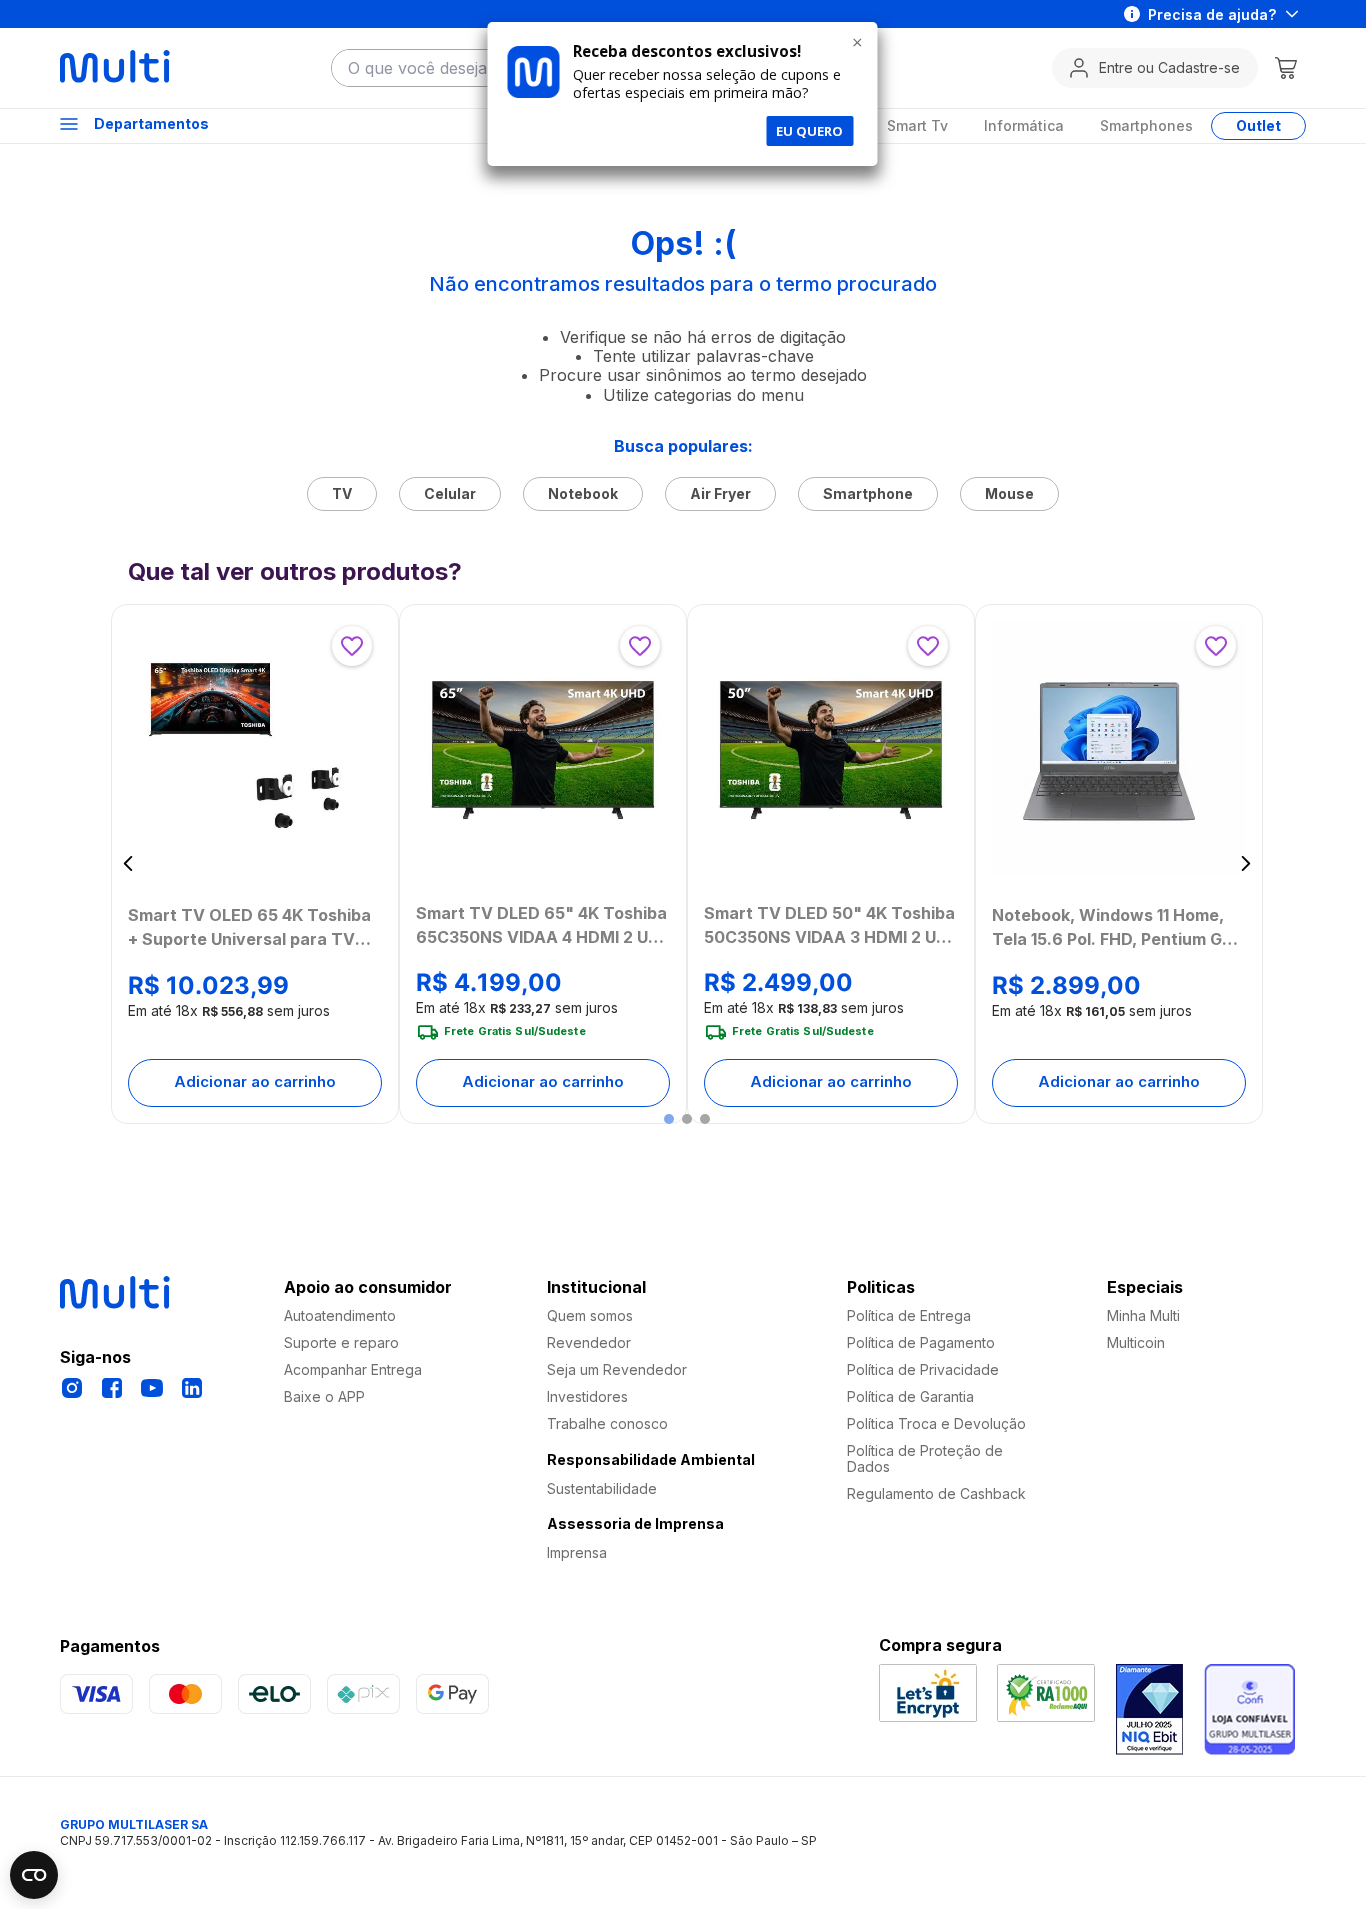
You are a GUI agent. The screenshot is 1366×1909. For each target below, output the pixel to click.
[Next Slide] (1245, 863)
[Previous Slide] (128, 863)
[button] (669, 1119)
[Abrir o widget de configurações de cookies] (34, 1875)
